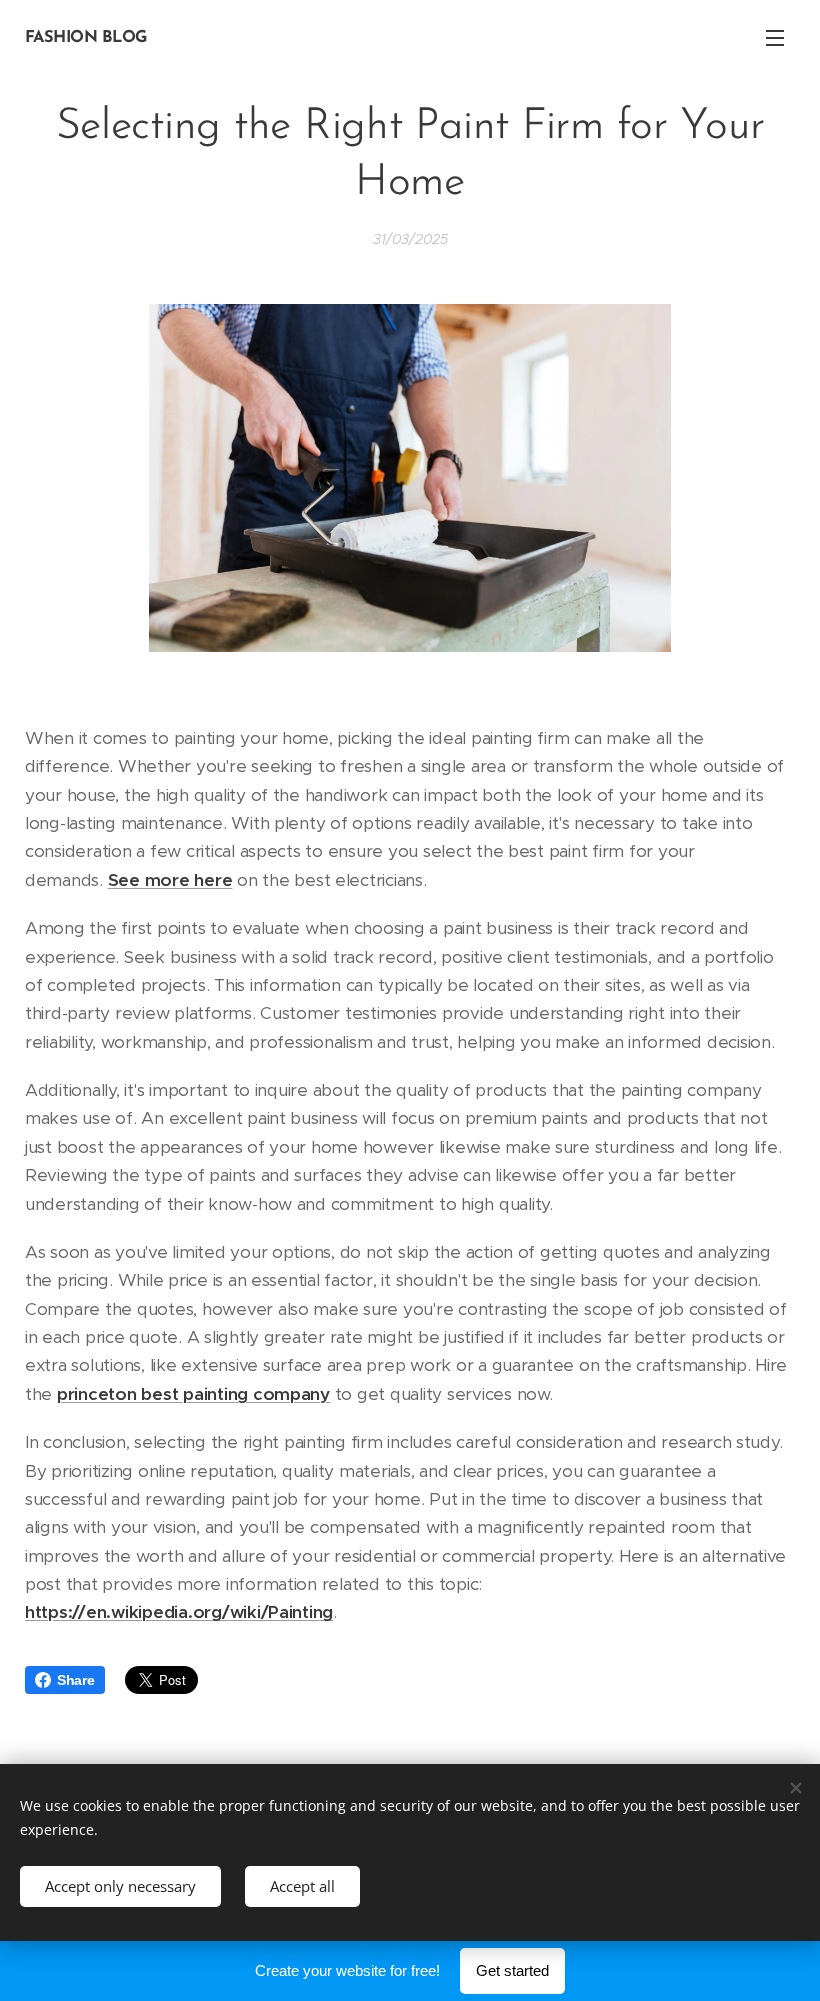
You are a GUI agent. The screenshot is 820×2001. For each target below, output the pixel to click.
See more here (170, 880)
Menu (775, 37)
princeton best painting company (193, 1394)
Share (76, 1680)
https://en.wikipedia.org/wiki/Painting (179, 1612)
